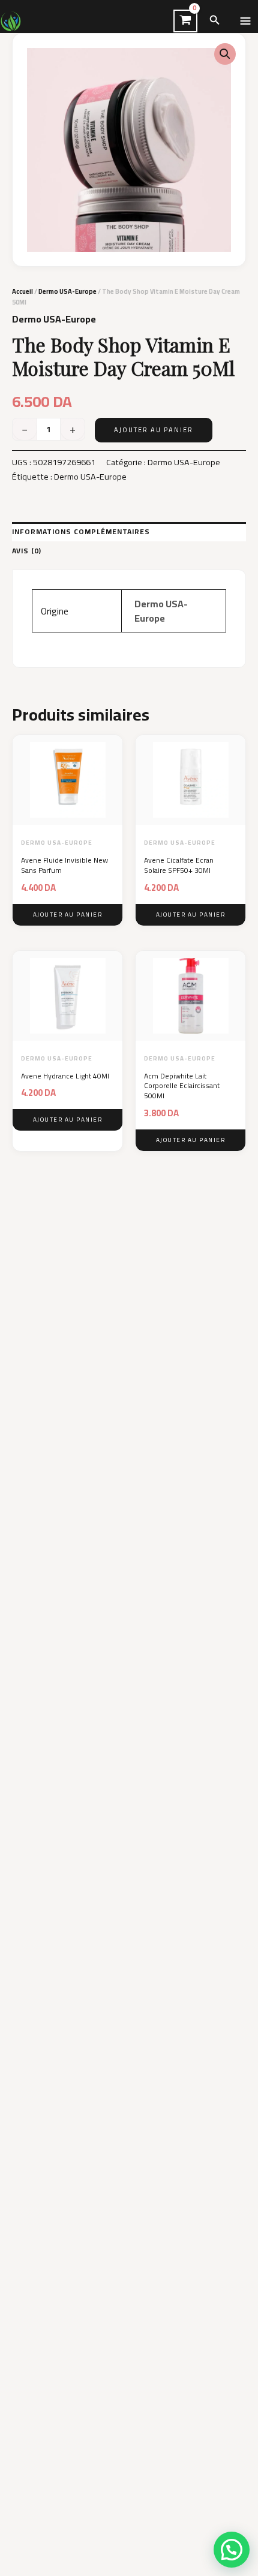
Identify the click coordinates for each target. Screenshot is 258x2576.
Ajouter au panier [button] (68, 915)
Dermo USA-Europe (67, 291)
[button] (215, 21)
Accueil (22, 291)
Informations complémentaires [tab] (81, 531)
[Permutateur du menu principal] (245, 21)
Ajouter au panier (154, 430)
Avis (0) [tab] (27, 551)
